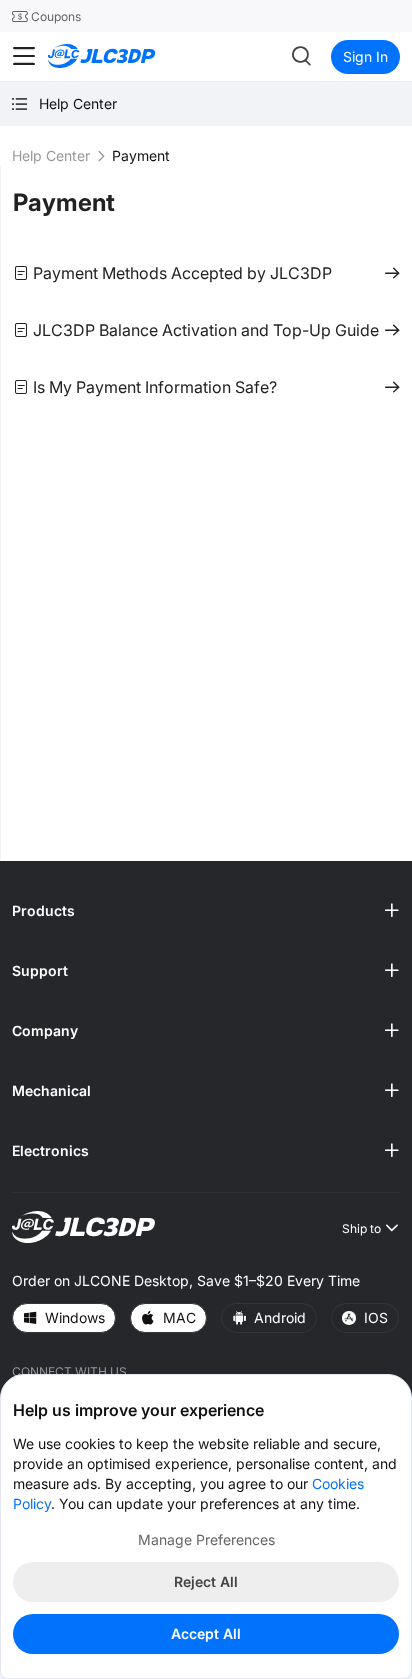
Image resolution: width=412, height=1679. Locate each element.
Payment (64, 202)
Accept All (206, 1633)
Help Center (51, 155)
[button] (206, 911)
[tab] (206, 911)
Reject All (206, 1581)
